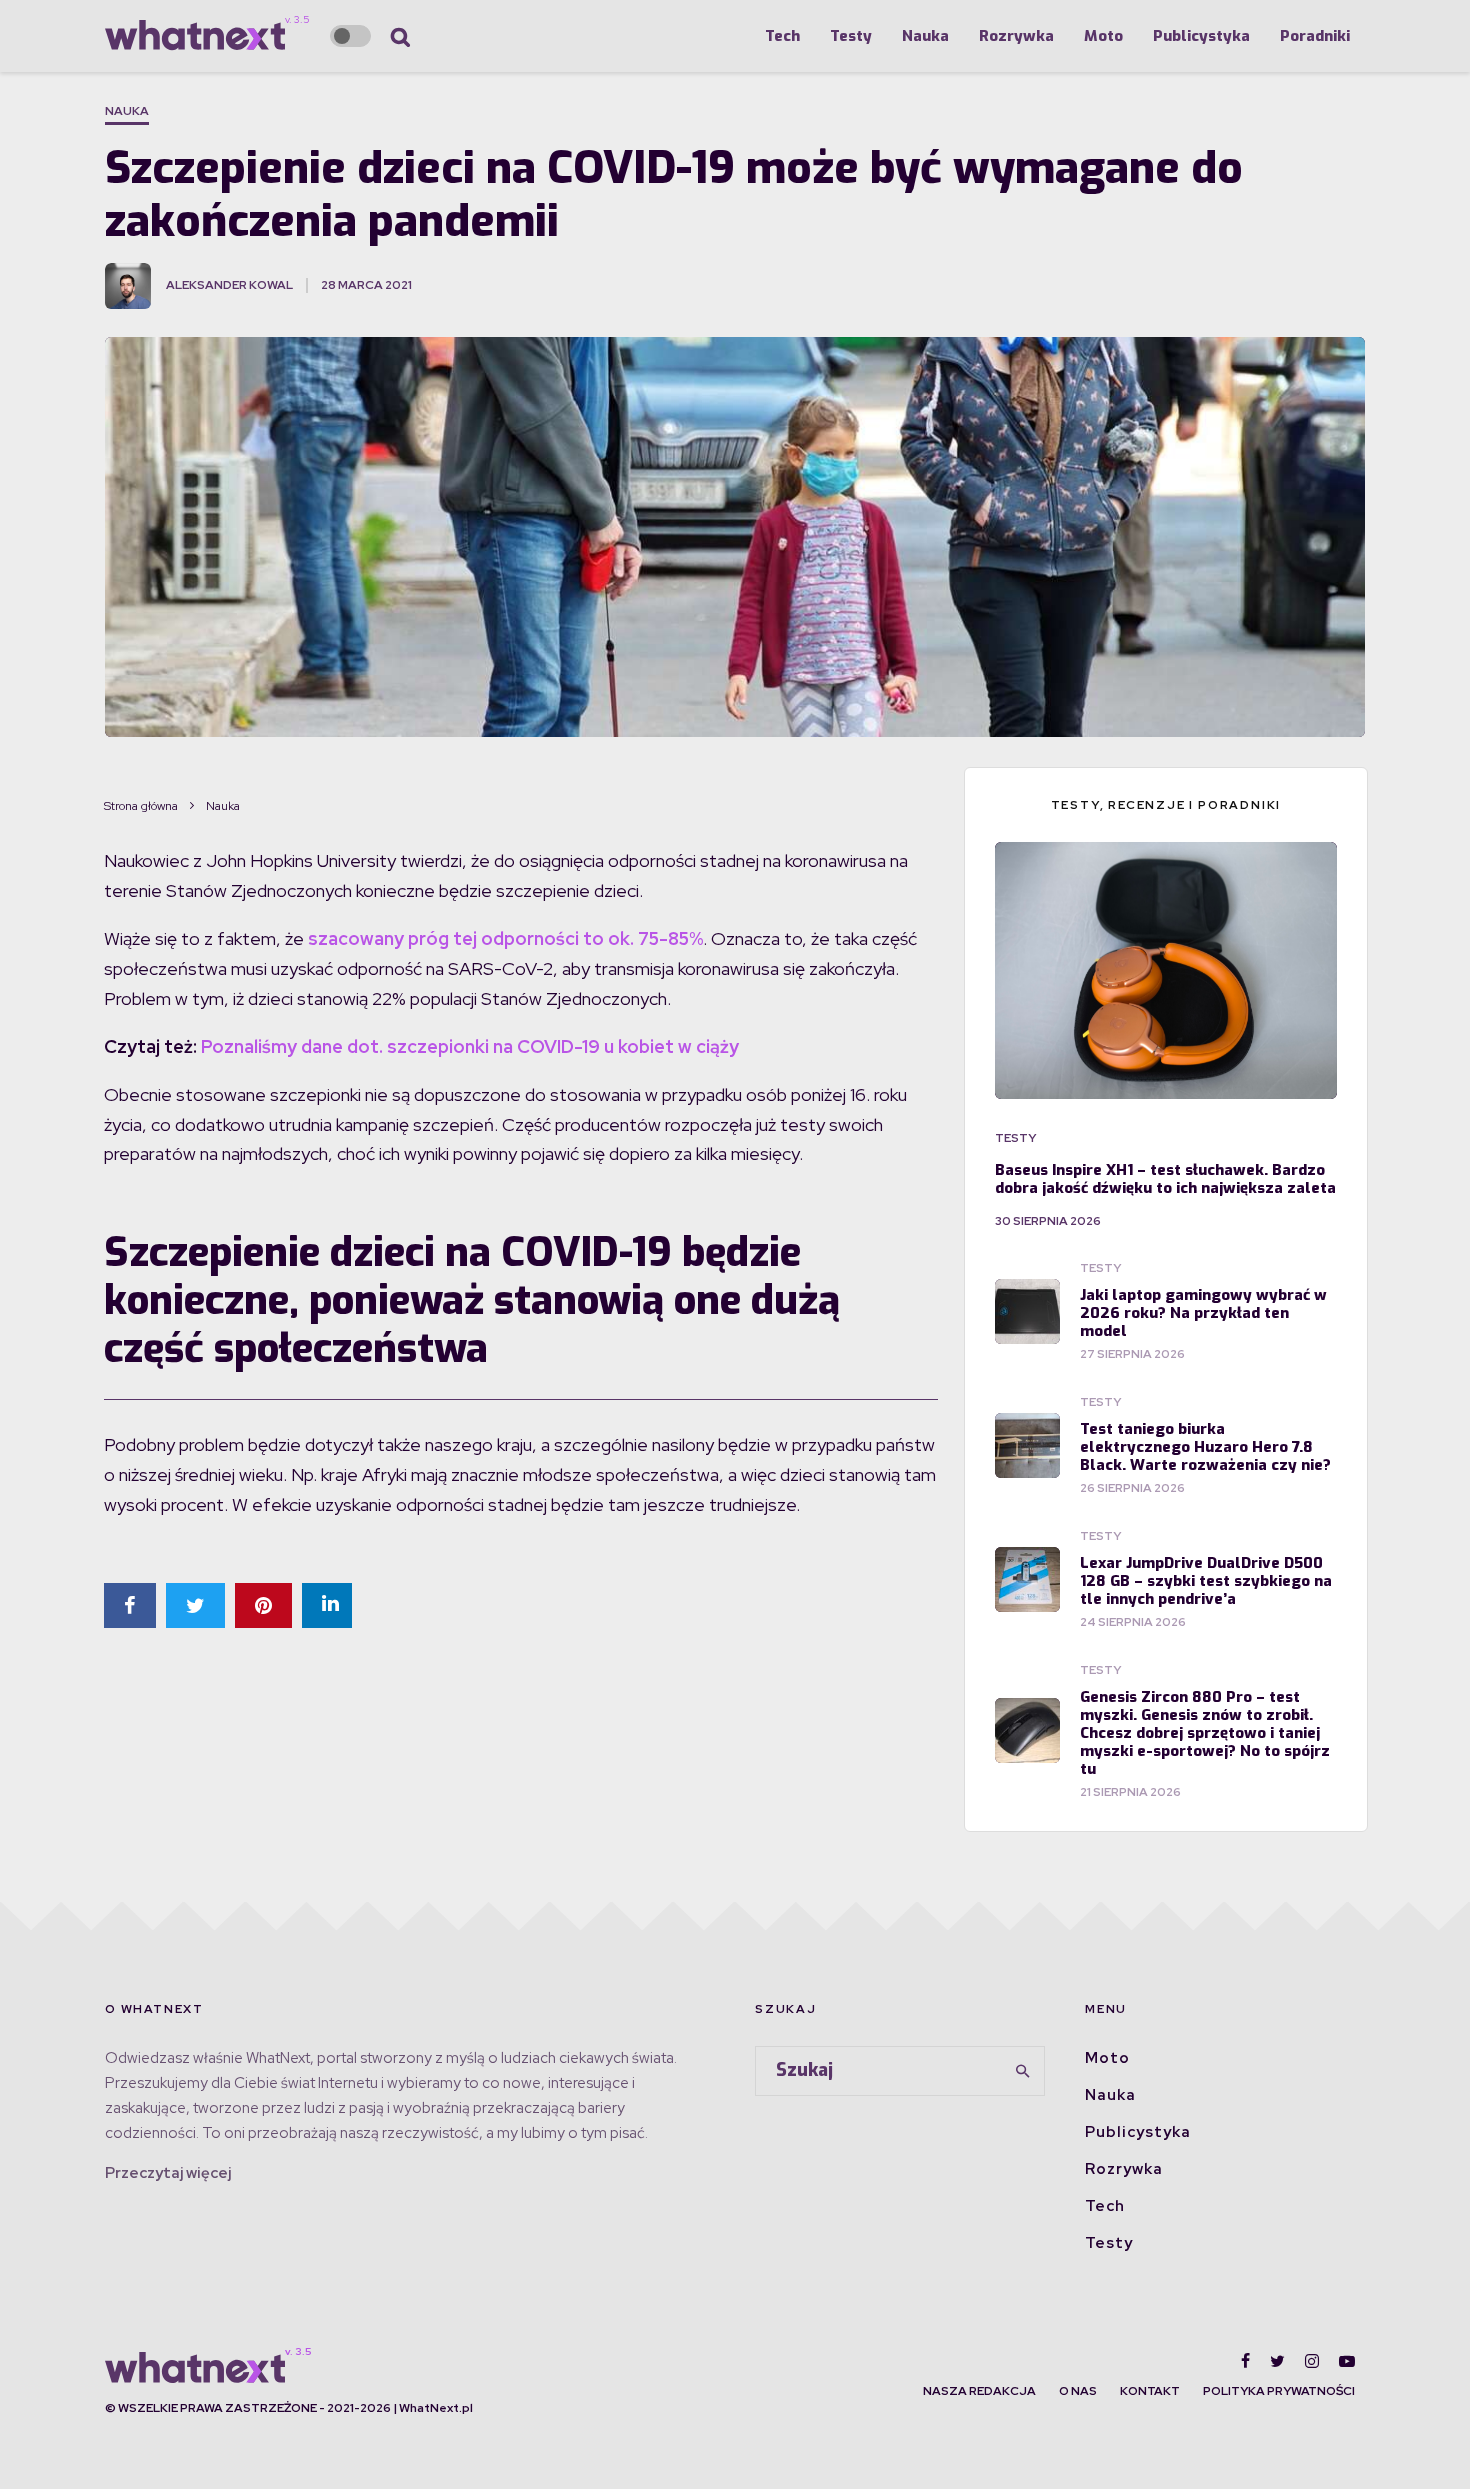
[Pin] (263, 1605)
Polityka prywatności (1279, 2391)
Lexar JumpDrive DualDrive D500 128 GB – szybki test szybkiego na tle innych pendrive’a (1206, 1581)
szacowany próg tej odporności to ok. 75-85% (505, 938)
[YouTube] (1347, 2361)
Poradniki (1315, 36)
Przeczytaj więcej (168, 2173)
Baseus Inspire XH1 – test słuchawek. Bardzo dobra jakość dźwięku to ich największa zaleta (1165, 1179)
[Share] (130, 1605)
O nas (1078, 2391)
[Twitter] (1277, 2361)
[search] (1023, 2071)
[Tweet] (195, 1605)
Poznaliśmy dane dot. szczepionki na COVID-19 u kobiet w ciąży (470, 1046)
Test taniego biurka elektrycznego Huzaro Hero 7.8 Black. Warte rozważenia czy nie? (1205, 1447)
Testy (851, 36)
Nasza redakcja (979, 2391)
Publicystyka (1201, 36)
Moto (1103, 36)
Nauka (925, 36)
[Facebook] (1245, 2361)
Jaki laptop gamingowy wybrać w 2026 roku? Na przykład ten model (1203, 1313)
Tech (782, 36)
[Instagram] (1312, 2361)
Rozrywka (1016, 36)
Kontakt (1150, 2391)
